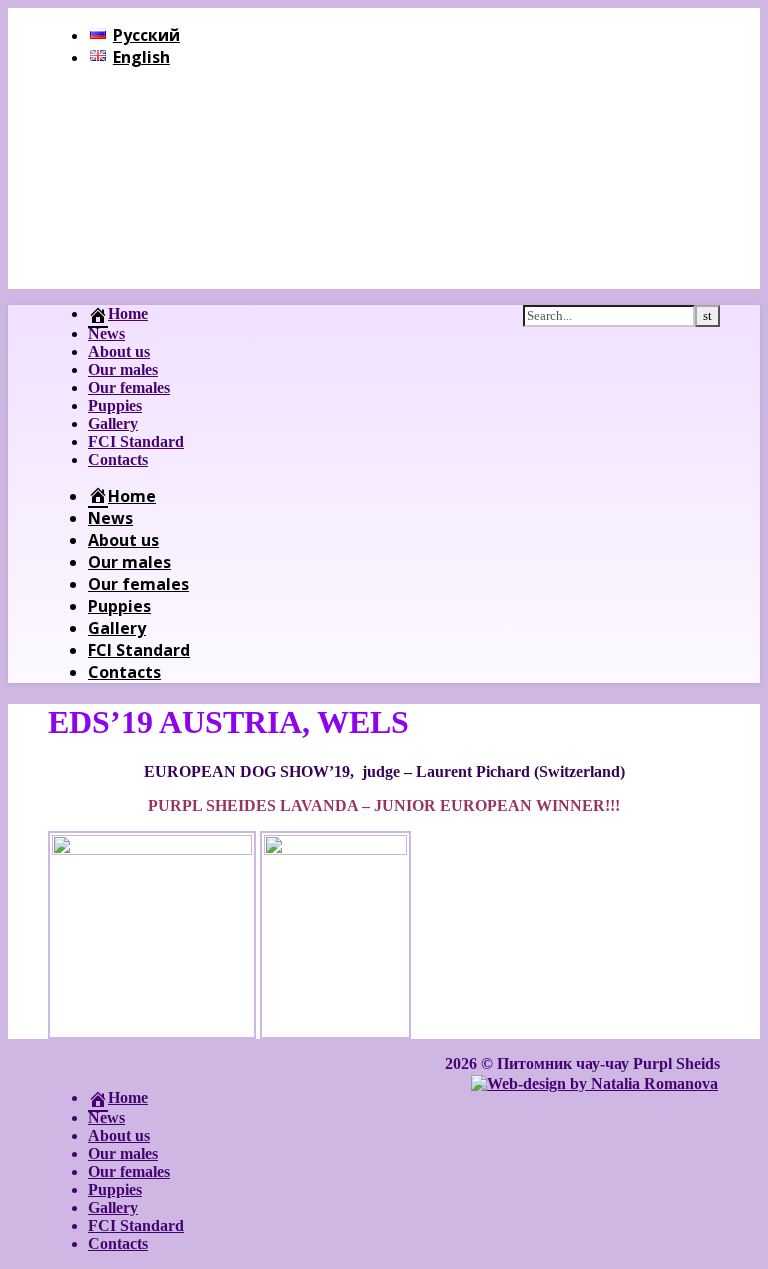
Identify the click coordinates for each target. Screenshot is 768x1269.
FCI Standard (136, 441)
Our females (129, 387)
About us (119, 351)
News (106, 333)
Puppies (115, 405)
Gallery (113, 423)
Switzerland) (582, 771)
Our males (123, 369)
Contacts (118, 459)
